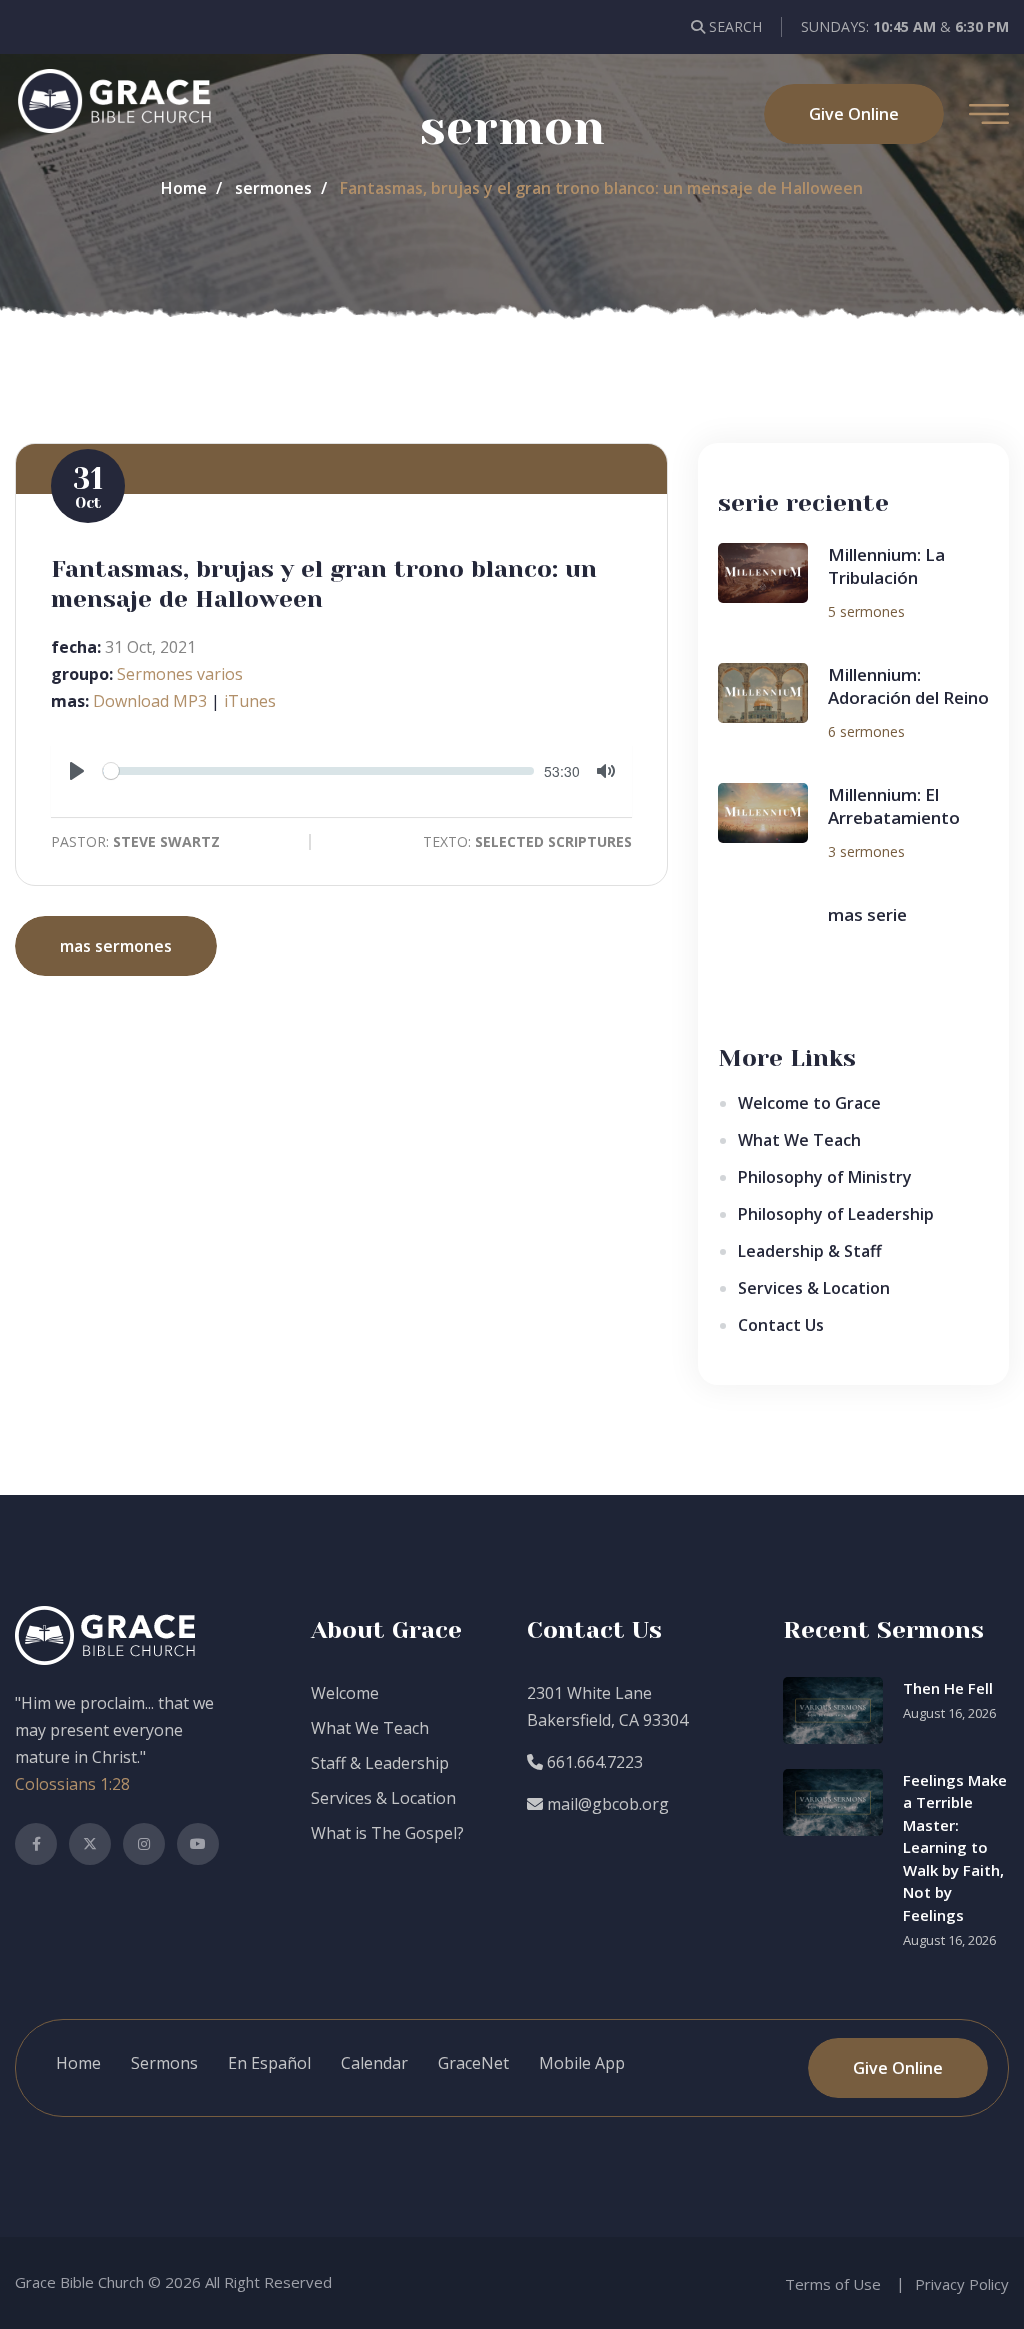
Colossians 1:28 (72, 1784)
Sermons (164, 2063)
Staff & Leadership (380, 1763)
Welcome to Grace (809, 1103)
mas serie (867, 914)
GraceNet (473, 2063)
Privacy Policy (962, 2284)
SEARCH (733, 26)
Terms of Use (833, 2284)
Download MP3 (150, 701)
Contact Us (781, 1325)
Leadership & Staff (810, 1251)
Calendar (374, 2063)
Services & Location (814, 1288)
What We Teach (799, 1140)
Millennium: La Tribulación (886, 566)
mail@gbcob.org (606, 1804)
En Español (269, 2063)
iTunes (250, 701)
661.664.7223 (593, 1762)
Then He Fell (948, 1688)
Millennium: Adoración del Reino (908, 686)
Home (184, 188)
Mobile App (582, 2063)
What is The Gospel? (387, 1833)
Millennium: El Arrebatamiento (894, 806)
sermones (273, 188)
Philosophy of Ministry (825, 1177)
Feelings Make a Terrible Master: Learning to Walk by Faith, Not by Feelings (955, 1847)
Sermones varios (180, 674)
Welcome (345, 1693)
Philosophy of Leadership (836, 1214)
